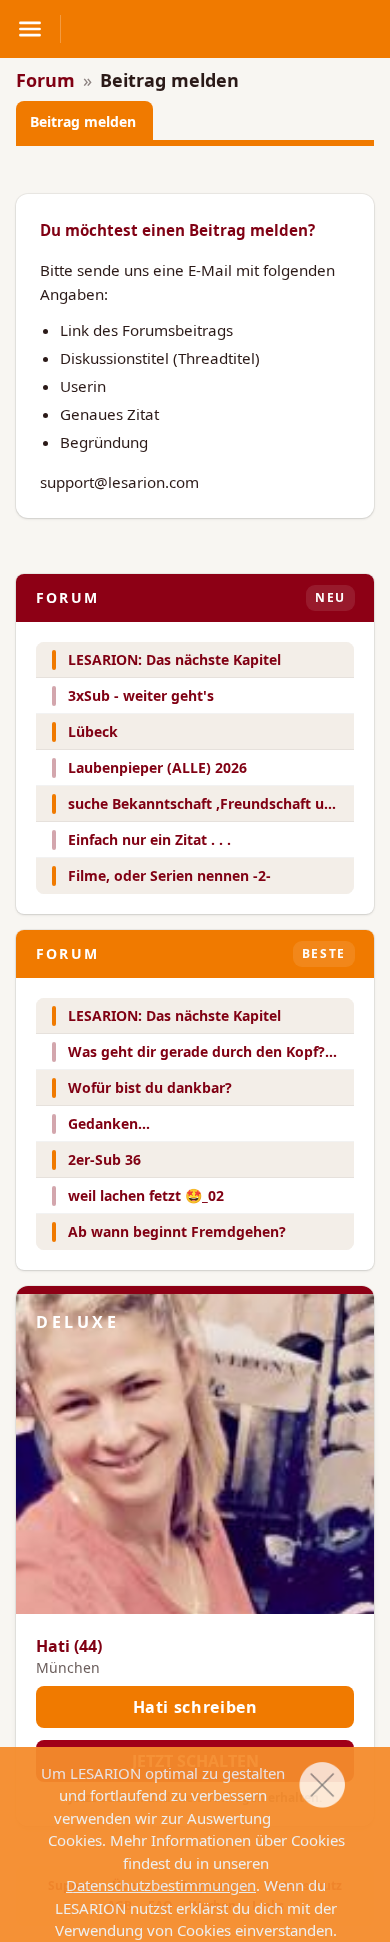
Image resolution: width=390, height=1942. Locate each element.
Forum (45, 80)
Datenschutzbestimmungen (161, 1885)
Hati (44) (69, 1646)
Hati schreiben (195, 1707)
